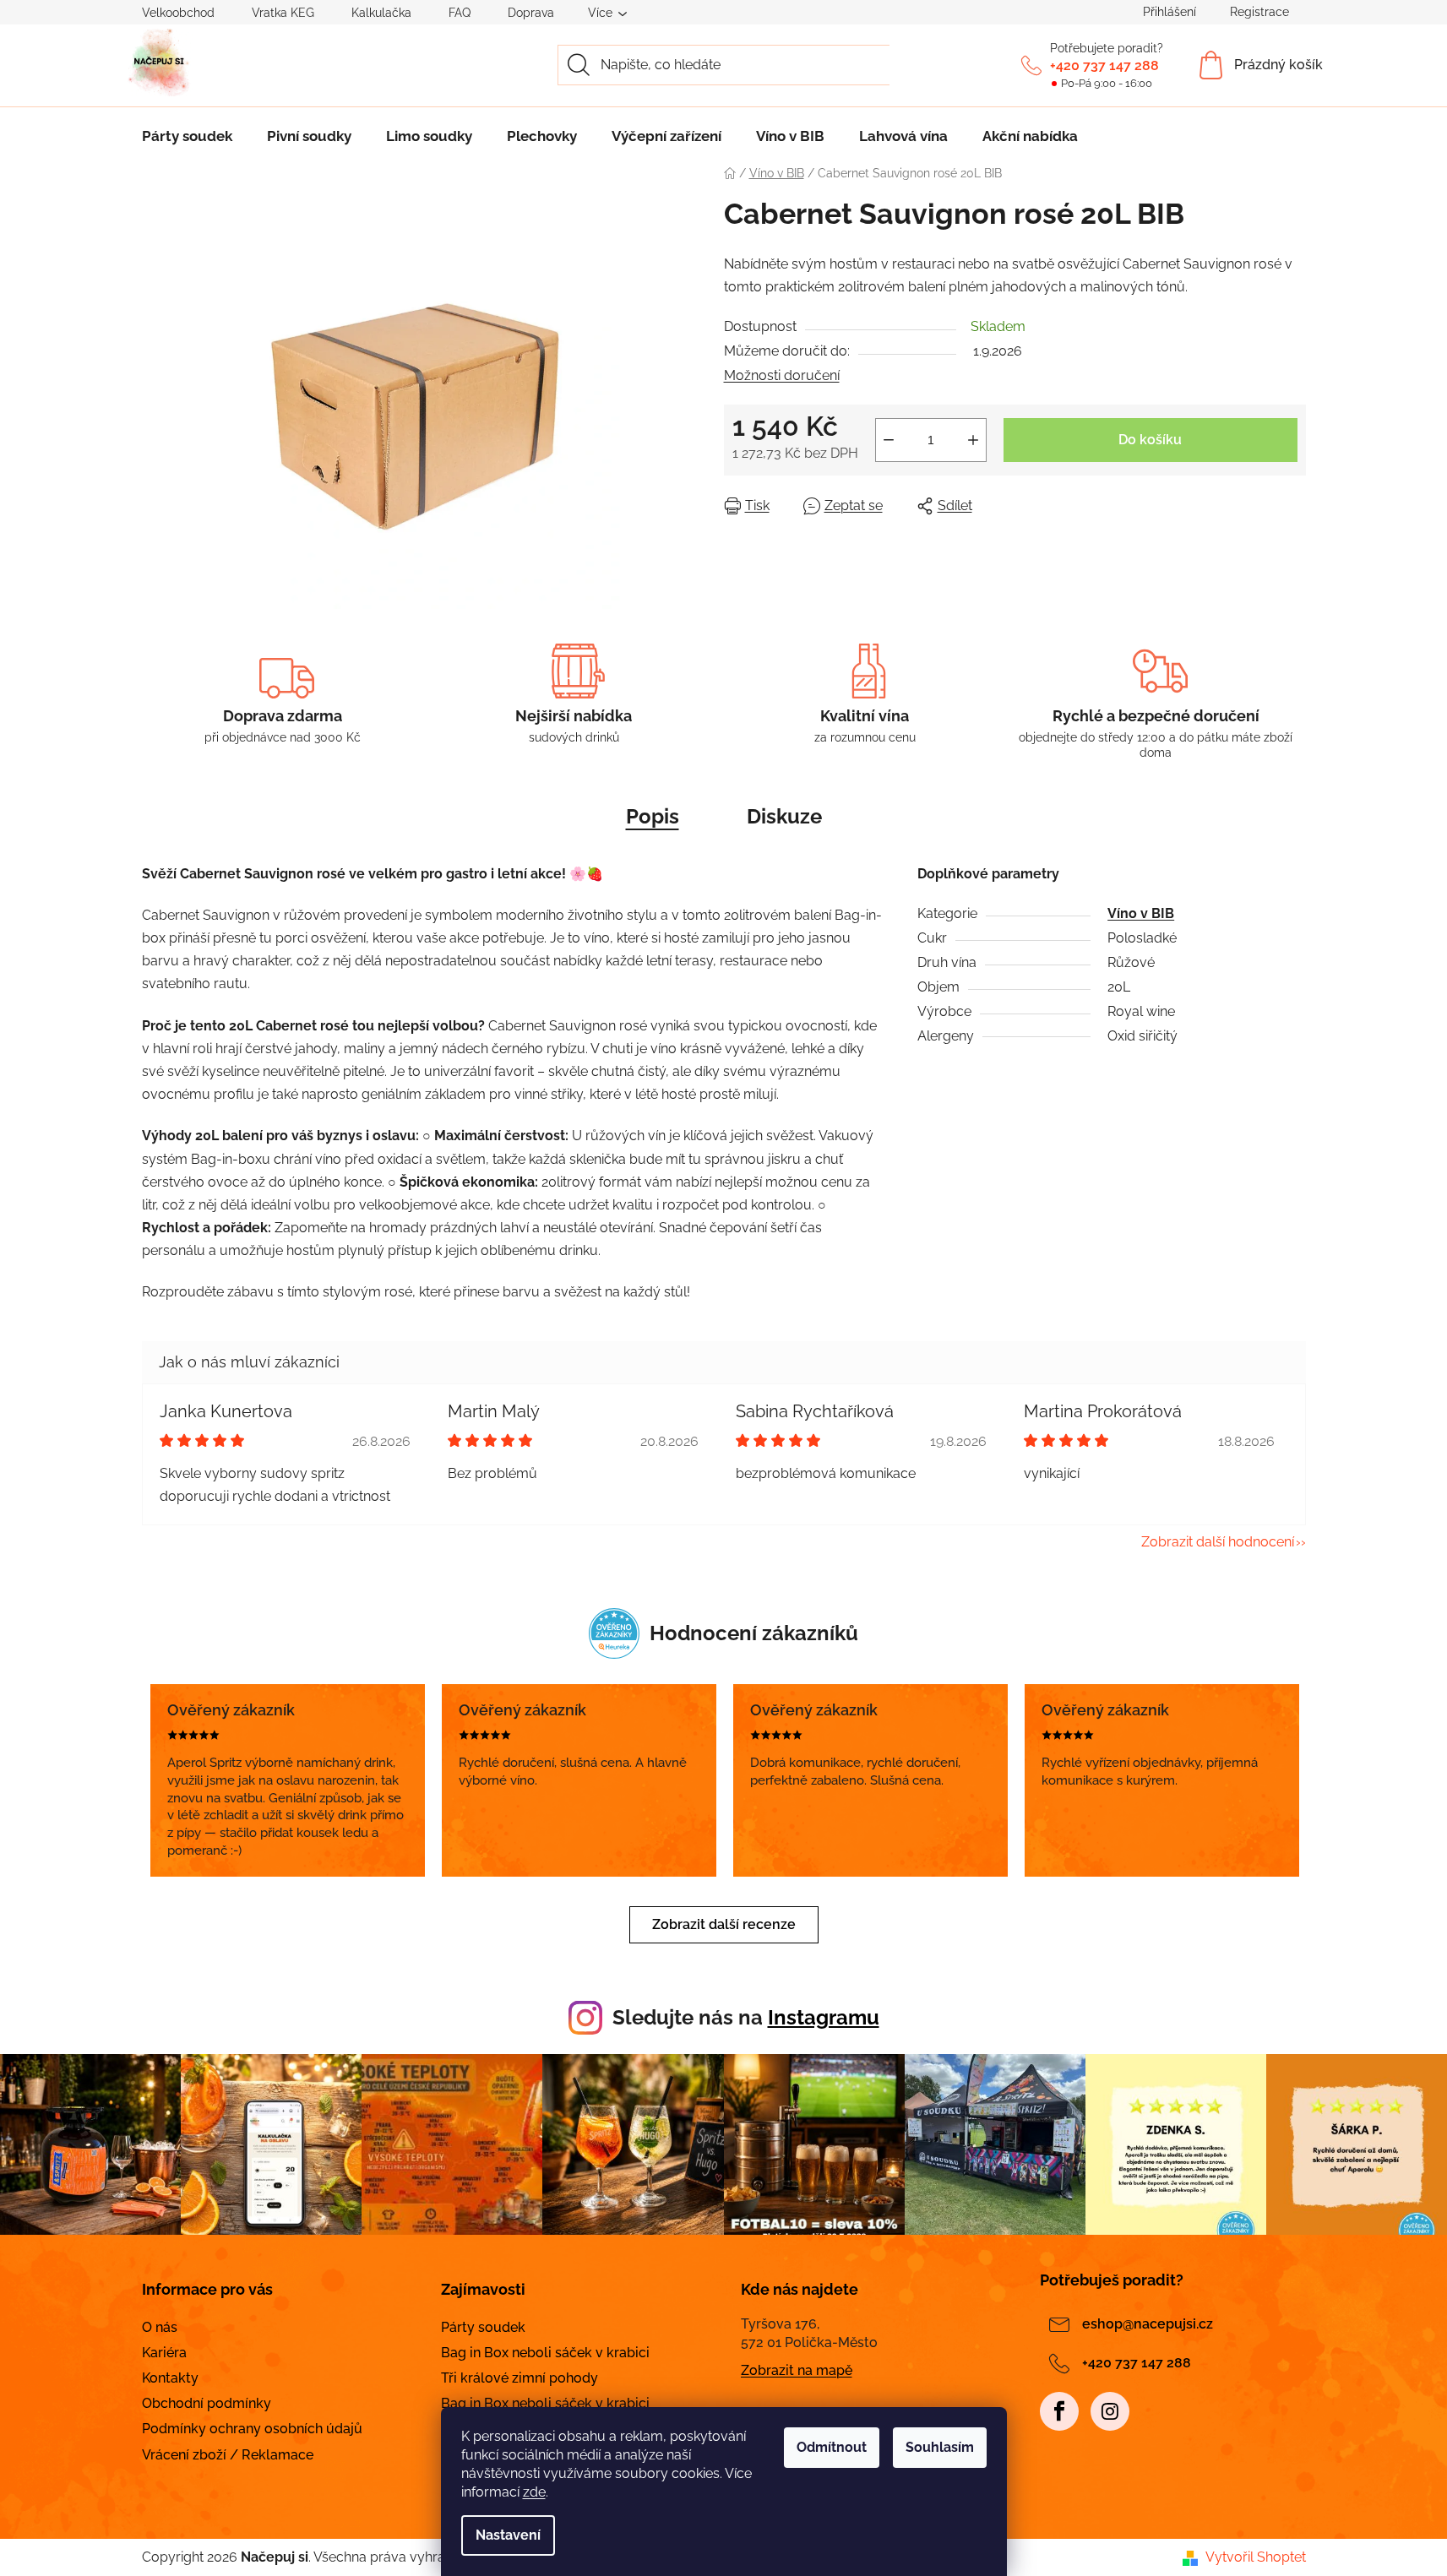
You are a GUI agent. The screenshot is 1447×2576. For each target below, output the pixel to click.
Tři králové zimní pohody (520, 2378)
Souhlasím (940, 2447)
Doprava (531, 13)
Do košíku (1150, 440)
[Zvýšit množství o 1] (973, 440)
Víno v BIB (1141, 913)
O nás (160, 2327)
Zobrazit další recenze (724, 1924)
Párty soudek (483, 2327)
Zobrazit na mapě (797, 2370)
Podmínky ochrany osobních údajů (252, 2429)
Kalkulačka (381, 13)
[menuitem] (187, 136)
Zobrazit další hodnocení (1218, 1542)
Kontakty (170, 2378)
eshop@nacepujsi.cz (1148, 2324)
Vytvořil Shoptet (1256, 2557)
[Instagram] (1110, 2411)
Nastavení (508, 2535)
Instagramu (824, 2017)
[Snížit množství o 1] (889, 440)
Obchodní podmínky (207, 2403)
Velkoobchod (178, 13)
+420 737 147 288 (1104, 65)
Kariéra (164, 2353)
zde (534, 2492)
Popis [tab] (653, 816)
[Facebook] (1059, 2411)
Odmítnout (832, 2447)
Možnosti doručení (782, 375)
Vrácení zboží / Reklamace (228, 2455)
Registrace (1259, 12)
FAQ (460, 13)
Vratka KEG (283, 13)
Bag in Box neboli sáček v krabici (545, 2353)
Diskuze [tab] (784, 816)
